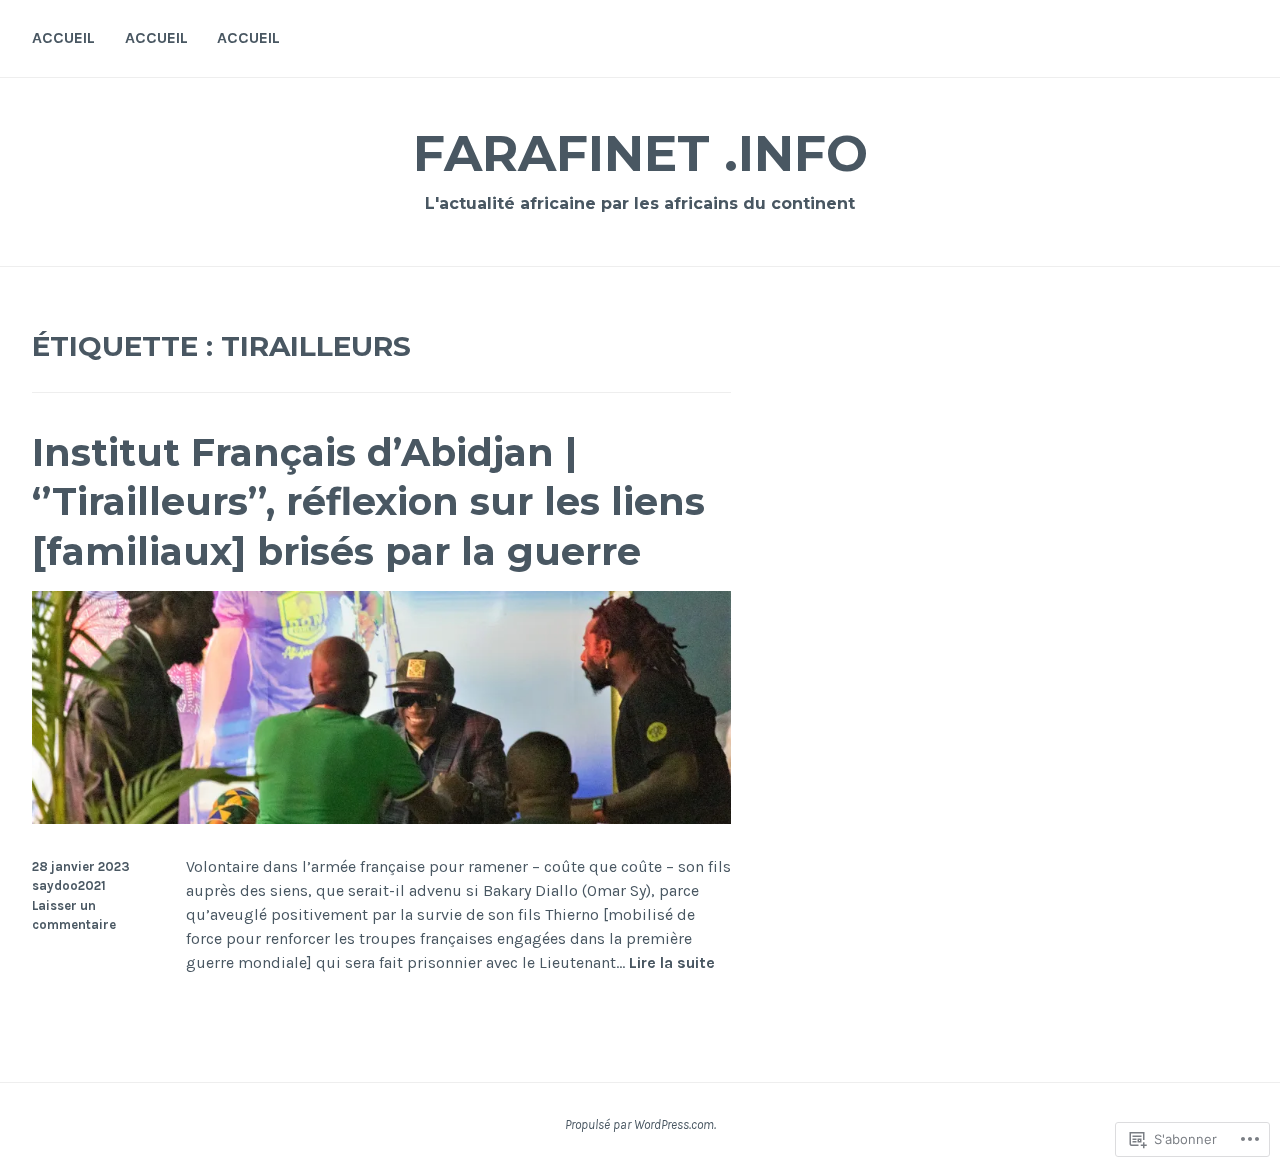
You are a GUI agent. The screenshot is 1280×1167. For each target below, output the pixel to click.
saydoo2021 (69, 885)
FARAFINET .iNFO (640, 153)
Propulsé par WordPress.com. (640, 1124)
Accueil (63, 37)
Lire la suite (672, 963)
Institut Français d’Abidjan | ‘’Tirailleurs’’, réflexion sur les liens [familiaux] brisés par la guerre (368, 502)
